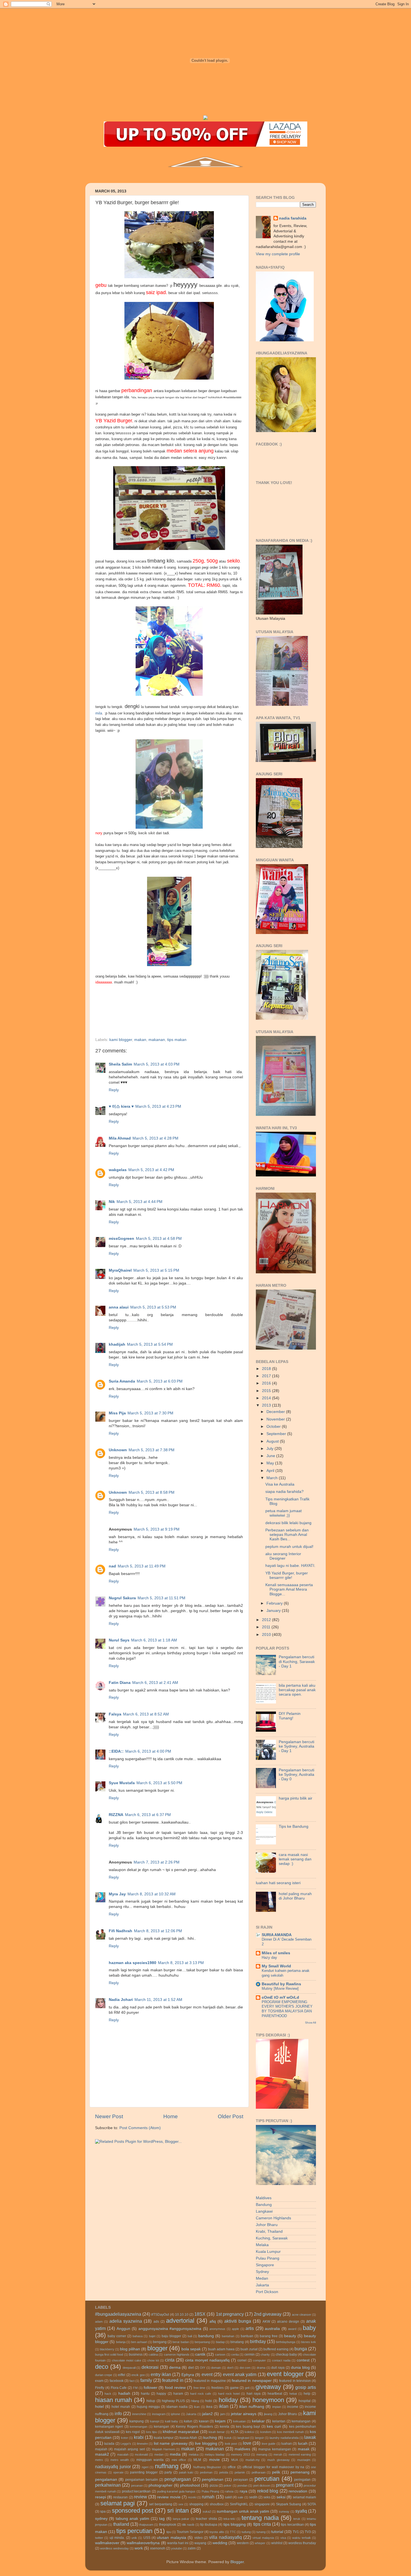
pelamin (240, 2472)
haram (178, 2394)
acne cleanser (302, 2315)
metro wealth (120, 2460)
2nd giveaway (268, 2314)
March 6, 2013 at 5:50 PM (159, 1783)
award (292, 2329)
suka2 (207, 2511)
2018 (267, 1369)
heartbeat (275, 2394)
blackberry (107, 2349)
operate (118, 2472)
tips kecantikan (292, 2525)
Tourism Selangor (190, 2532)
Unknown (118, 1450)
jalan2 (207, 2414)
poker (228, 2486)
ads (156, 2322)
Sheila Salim (120, 1064)
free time (199, 2388)
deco (102, 2367)
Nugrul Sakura (122, 1598)
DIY (203, 2368)
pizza (214, 2486)
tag (162, 2519)
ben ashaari (139, 2342)
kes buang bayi (248, 2427)
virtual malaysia (263, 2538)
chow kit (153, 2360)
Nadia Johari (121, 2000)
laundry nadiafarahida (284, 2438)
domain (216, 2368)
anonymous (217, 2329)
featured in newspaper (252, 2381)
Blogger (237, 2562)
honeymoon (268, 2400)
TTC (233, 2532)
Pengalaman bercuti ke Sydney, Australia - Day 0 (297, 1775)
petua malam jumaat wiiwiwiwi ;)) (284, 1513)
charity (265, 2355)
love (247, 2443)
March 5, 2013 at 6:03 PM (160, 1381)
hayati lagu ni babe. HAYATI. (290, 1566)
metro (99, 2460)
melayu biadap (215, 2455)
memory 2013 (240, 2455)
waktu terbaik (301, 2538)
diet (191, 2368)
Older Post (231, 2116)
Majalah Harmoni (163, 2449)
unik (134, 2538)
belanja (121, 2342)
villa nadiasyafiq (225, 2537)
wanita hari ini (178, 2543)
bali (190, 2336)
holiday (228, 2400)
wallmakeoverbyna (143, 2543)
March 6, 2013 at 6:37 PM (148, 1815)
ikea (209, 2407)
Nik (112, 1202)
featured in (173, 2380)
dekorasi (150, 2367)
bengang (160, 2342)
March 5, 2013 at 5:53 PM (153, 1307)
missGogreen (121, 1239)
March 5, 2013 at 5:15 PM (156, 1270)
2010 (267, 1635)
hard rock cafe (201, 2394)
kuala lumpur (164, 2438)
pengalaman (106, 2480)
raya (244, 2491)
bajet (152, 2336)
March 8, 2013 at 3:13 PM (181, 1963)
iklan (224, 2406)
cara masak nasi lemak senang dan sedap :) (295, 1859)
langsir (259, 2438)
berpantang (202, 2342)
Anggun (123, 2329)
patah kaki (186, 2472)
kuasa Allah (188, 2438)
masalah (123, 2455)
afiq (213, 2321)
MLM (197, 2460)
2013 (267, 1405)
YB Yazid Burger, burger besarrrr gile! (287, 1575)
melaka (194, 2455)
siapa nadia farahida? (284, 1492)
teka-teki (229, 2519)
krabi (139, 2437)
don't (230, 2368)
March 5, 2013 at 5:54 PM (150, 1344)
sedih (253, 2497)
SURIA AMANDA (277, 1935)
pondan (242, 2486)
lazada (109, 2444)
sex (181, 2504)
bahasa (138, 2336)
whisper (260, 2543)
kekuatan (239, 2421)
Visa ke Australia (280, 1484)
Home (171, 2116)
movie (214, 2460)
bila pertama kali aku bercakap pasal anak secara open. (297, 1690)
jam (223, 2414)
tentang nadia (260, 2518)
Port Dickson (267, 2292)
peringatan (302, 2480)
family (146, 2380)
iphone (176, 2414)
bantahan (228, 2336)
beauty (290, 2336)
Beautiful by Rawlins (281, 1984)
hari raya (254, 2394)
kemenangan (139, 2427)
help (307, 2394)
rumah (208, 2497)
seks (267, 2497)
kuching (210, 2438)
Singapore (265, 2265)
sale (240, 2497)
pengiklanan (213, 2480)
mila (99, 713)
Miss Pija (117, 1413)
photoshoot (190, 2485)
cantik (200, 2354)
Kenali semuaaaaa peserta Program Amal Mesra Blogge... (289, 1589)
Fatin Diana (120, 1683)
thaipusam (146, 2525)
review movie (169, 2497)
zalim (192, 2548)
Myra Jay (117, 1894)
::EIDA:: (116, 1751)
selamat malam (304, 2497)
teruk (297, 2519)
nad (112, 1566)
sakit (228, 2497)
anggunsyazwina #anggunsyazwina (170, 2329)
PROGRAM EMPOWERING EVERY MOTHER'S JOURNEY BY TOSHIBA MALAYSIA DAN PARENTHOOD (287, 2009)
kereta (225, 2427)
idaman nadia (177, 2407)
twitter (99, 2538)
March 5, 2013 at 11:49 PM (142, 1566)
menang (262, 2455)
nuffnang (167, 2466)
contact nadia (281, 2360)
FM (135, 2388)
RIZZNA (116, 1815)
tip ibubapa (209, 2525)
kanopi (155, 2421)
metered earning (300, 2455)
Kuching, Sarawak (272, 2238)
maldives (242, 2449)
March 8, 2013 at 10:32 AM (152, 1894)
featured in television (295, 2381)
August (273, 1441)
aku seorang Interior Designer (283, 1556)
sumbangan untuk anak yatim (243, 2511)
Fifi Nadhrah (121, 1931)
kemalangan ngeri (109, 2427)
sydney (101, 2519)
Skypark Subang (289, 2504)
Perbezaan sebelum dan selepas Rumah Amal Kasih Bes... (287, 1535)
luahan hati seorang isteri (278, 1883)
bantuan (247, 2336)
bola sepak (191, 2349)
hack (108, 2394)
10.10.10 (182, 2315)
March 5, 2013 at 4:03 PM (157, 1064)
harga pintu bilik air (296, 1798)
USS (147, 2538)
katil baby (172, 2421)
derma (175, 2368)
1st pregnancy (230, 2314)
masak (304, 2449)
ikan (197, 2407)
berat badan (181, 2342)
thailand (121, 2524)
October (274, 1427)
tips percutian (134, 2531)
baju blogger (171, 2336)
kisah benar (217, 2432)
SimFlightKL (239, 2504)
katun (188, 2421)
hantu (145, 2394)
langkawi (243, 2438)
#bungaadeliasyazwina (118, 2314)
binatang (237, 2342)
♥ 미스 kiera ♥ (121, 1106)
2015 (267, 1391)
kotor (125, 2438)
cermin (250, 2355)
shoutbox (217, 2504)
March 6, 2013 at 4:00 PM (148, 1751)
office (232, 2467)
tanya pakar (181, 2519)
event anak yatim (240, 2374)
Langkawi (264, 2211)
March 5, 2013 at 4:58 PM (159, 1239)
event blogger (285, 2374)
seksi (281, 2497)
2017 (267, 1376)
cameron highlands (177, 2355)
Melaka (262, 2245)
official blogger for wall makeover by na (273, 2467)
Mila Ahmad (120, 1138)
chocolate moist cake (127, 2360)
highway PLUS (173, 2401)
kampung (137, 2421)
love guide (269, 2444)
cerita (235, 2355)
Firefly (100, 2388)
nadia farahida (293, 218)
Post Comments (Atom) (140, 2128)
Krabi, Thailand (269, 2231)
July (271, 1449)
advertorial (180, 2321)
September (277, 1434)
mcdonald (141, 2455)
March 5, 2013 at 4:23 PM (158, 1106)
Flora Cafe (119, 2388)
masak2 (102, 2454)
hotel (99, 2407)
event (207, 2374)
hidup (151, 2401)
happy (161, 2394)
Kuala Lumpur (268, 2252)
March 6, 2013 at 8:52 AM (146, 1714)
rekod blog (268, 2491)
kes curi (274, 2426)
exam (99, 2381)
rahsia (229, 2491)
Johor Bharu (267, 2225)
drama (261, 2368)
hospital (305, 2401)
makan (140, 1040)
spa (103, 2511)
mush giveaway (278, 2460)
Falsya (115, 1714)
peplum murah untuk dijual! (289, 1547)
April (271, 1471)
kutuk (228, 2438)
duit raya (278, 2368)
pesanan (137, 2486)
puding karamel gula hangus (176, 2491)
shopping (196, 2504)
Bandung (264, 2205)
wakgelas (118, 1170)
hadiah (124, 2393)
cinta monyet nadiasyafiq (207, 2360)
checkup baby (286, 2355)
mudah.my (253, 2460)
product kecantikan (136, 2491)
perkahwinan (108, 2485)
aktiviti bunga (238, 2321)
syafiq (301, 2511)
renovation (298, 2491)
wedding (220, 2543)
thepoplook (168, 2525)
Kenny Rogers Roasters (194, 2427)
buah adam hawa (221, 2349)
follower (151, 2388)
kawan (204, 2421)
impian (277, 2407)
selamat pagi (118, 2503)
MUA (235, 2460)
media (175, 2454)
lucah (303, 2443)
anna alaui (119, 1307)
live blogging (206, 2443)
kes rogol (133, 2432)
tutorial (277, 2532)
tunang (261, 2532)
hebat (293, 2394)
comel (242, 2360)
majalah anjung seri (130, 2449)
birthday (258, 2341)
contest (303, 2360)
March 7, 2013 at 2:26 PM (157, 1862)
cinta (170, 2360)
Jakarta (262, 2285)
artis (250, 2328)
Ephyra (188, 2375)
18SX (200, 2314)
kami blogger (121, 1040)
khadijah (117, 1344)
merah (278, 2455)
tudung (246, 2532)
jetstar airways (244, 2414)
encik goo (138, 2375)
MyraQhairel (120, 1270)
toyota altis (217, 2532)
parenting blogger (144, 2472)
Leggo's (126, 2444)
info (118, 2413)
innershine (139, 2414)
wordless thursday (302, 2543)
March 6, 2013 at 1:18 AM (154, 1640)
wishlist (277, 2543)
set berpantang (161, 2504)
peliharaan (259, 2472)
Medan (262, 2278)
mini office (179, 2460)
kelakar (258, 2421)
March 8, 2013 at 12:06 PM (158, 1931)
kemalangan (301, 2421)
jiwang (268, 2414)
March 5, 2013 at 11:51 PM (161, 1598)
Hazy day (269, 1957)
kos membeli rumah (290, 2432)
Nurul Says (119, 1640)
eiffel (122, 2375)
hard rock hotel (229, 2394)
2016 (267, 1383)
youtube (177, 2548)
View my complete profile (278, 254)
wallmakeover (107, 2543)
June (271, 1456)
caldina (153, 2355)
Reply (114, 1090)
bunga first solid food (109, 2355)
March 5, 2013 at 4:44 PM (140, 1202)
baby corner (117, 2336)
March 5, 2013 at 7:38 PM (152, 1450)
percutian (267, 2479)
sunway (284, 2511)
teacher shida (206, 2519)
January (274, 1611)
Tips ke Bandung (294, 1826)
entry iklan (161, 2374)
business (136, 2355)
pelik (276, 2472)
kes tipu (152, 2432)
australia (272, 2329)
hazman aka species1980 (133, 1963)
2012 (267, 1620)
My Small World (276, 1966)
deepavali (129, 2368)
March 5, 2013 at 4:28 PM (155, 1138)
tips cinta (262, 2524)
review (140, 2497)
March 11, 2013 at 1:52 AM (158, 2000)
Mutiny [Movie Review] (280, 1988)
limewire (142, 2444)
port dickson (262, 2486)
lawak (310, 2437)
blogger (157, 2348)
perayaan (241, 2480)
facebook (117, 2381)
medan (159, 2455)
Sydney (262, 2272)
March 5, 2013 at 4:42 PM (151, 1170)
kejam (220, 2421)
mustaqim (304, 2460)
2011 (267, 1627)
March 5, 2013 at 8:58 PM (152, 1492)
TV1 (296, 2532)
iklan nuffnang (252, 2407)
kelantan (279, 2421)
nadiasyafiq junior (113, 2467)
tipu (169, 2532)
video (199, 2538)
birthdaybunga (286, 2342)
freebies (218, 2388)
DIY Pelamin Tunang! (290, 1716)
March (273, 1478)
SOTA (312, 2504)
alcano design (288, 2322)
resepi (101, 2497)
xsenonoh (158, 2548)
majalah (101, 2449)
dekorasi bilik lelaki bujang (288, 1523)
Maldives (264, 2198)
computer (259, 2360)
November (276, 1419)
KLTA (235, 2432)
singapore (262, 2504)
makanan (157, 1040)
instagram (159, 2414)
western (243, 2543)
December (276, 1412)
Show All (310, 2023)
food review (175, 2388)
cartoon (220, 2355)
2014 (267, 1398)
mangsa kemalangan (275, 2449)
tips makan (177, 1040)
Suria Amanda (122, 1381)
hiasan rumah (114, 2400)
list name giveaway (171, 2443)
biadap (220, 2342)
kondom (266, 2432)
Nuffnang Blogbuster (207, 2467)
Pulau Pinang (268, 2258)
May (271, 1463)
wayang (200, 2543)
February (275, 1603)
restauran (121, 2497)
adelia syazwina (126, 2321)
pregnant (285, 2485)
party (168, 2472)
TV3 (308, 2532)
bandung (206, 2336)
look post (231, 2444)
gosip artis (306, 2387)
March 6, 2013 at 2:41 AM (155, 1683)
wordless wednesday (114, 2548)
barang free (269, 2336)
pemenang (300, 2472)
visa (283, 2538)
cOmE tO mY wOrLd (280, 1997)
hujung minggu (148, 2407)
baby (309, 2328)
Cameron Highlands (273, 2218)
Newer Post (109, 2116)
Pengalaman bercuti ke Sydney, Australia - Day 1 (297, 1746)
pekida (224, 2472)
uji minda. (117, 2538)
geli (247, 2388)
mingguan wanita (150, 2460)
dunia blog (300, 2368)
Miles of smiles (276, 1953)
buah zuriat (249, 2349)
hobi (209, 2401)
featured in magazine (210, 2381)
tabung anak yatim (133, 2519)
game (234, 2388)
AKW (266, 2322)
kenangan (161, 2427)
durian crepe (104, 2375)
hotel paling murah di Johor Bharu (295, 1896)
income (293, 2407)
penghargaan (178, 2479)
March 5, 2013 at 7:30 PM (150, 1413)
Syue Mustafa (122, 1783)
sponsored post (133, 2511)
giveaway (268, 2387)
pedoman (206, 2472)
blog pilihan (130, 2349)
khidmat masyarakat (181, 2432)
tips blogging (235, 2524)
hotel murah (121, 2407)
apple (235, 2329)
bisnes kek (309, 2342)
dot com (245, 2368)
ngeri (145, 2467)
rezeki (192, 2497)
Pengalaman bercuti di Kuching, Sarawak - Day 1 (297, 1661)
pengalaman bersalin (142, 2480)
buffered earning (276, 2349)
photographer (160, 2485)
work (139, 2548)
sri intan (178, 2511)
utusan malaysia (171, 2538)
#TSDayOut (160, 2315)
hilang (195, 2401)
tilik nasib (188, 2525)
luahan (287, 2444)
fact (132, 2381)
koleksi (249, 2432)
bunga (301, 2349)
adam (99, 2322)
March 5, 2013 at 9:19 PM (157, 1529)
